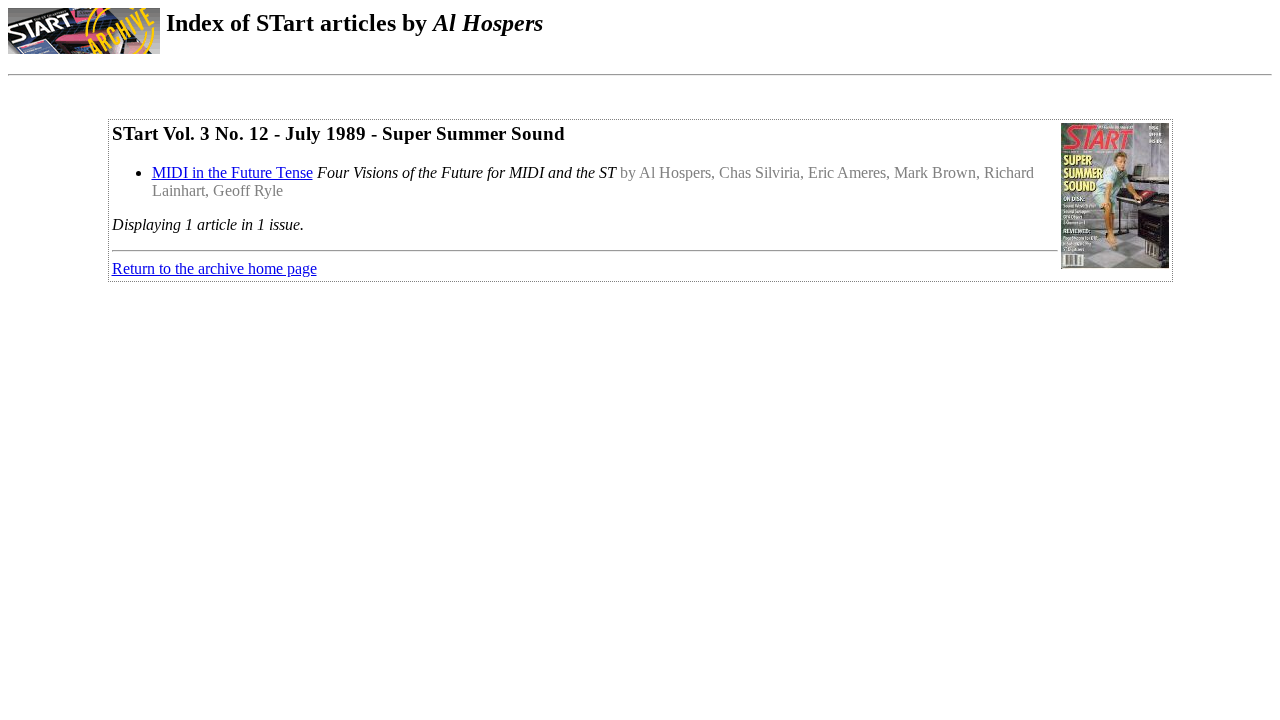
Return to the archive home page (214, 268)
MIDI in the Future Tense (232, 172)
